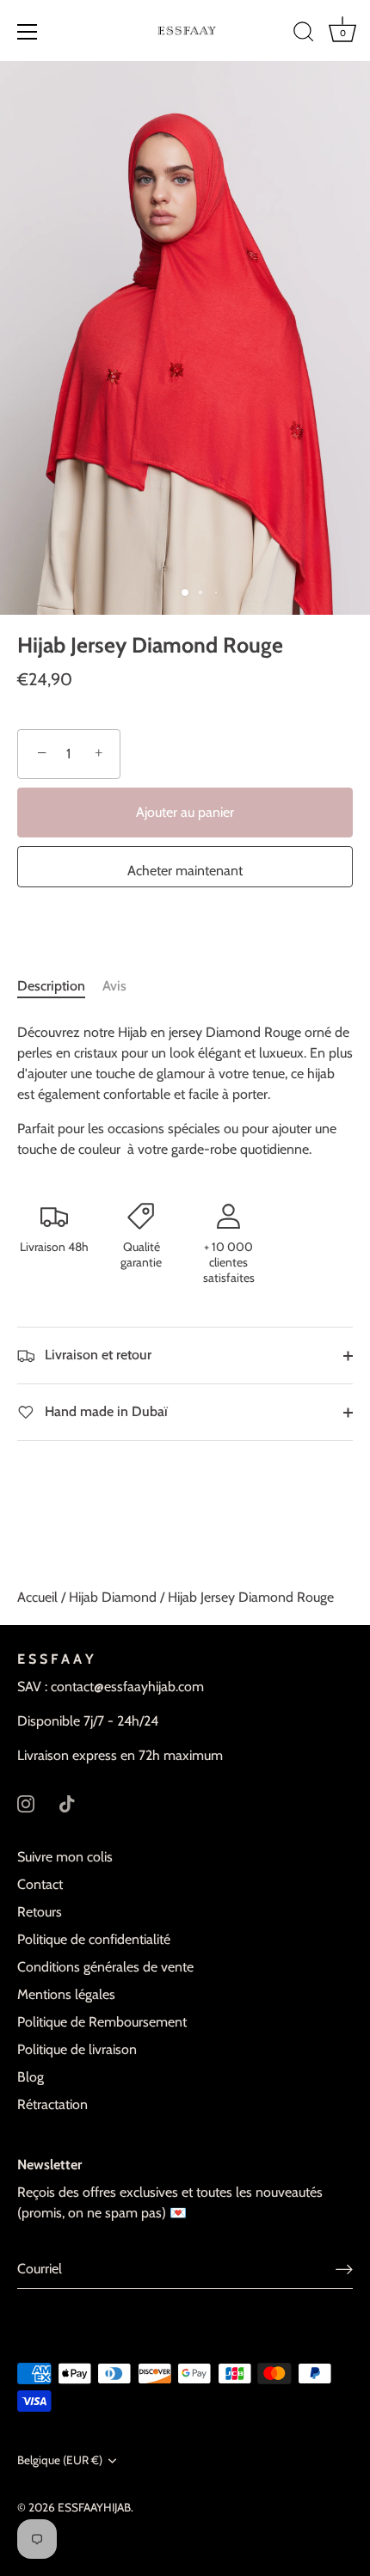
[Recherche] (304, 34)
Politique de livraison (77, 2049)
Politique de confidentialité (94, 1939)
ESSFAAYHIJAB (94, 2507)
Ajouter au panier (185, 812)
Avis (114, 986)
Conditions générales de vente (105, 1967)
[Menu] (28, 32)
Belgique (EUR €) (60, 2460)
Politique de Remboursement (102, 2022)
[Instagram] (26, 1802)
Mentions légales (66, 1994)
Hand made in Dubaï (105, 1411)
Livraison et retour (96, 1355)
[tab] (60, 986)
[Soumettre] (344, 2269)
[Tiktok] (67, 1802)
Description (51, 986)
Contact (40, 1884)
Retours (40, 1912)
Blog (31, 2077)
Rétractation (52, 2104)
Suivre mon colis (65, 1857)
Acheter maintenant (185, 871)
